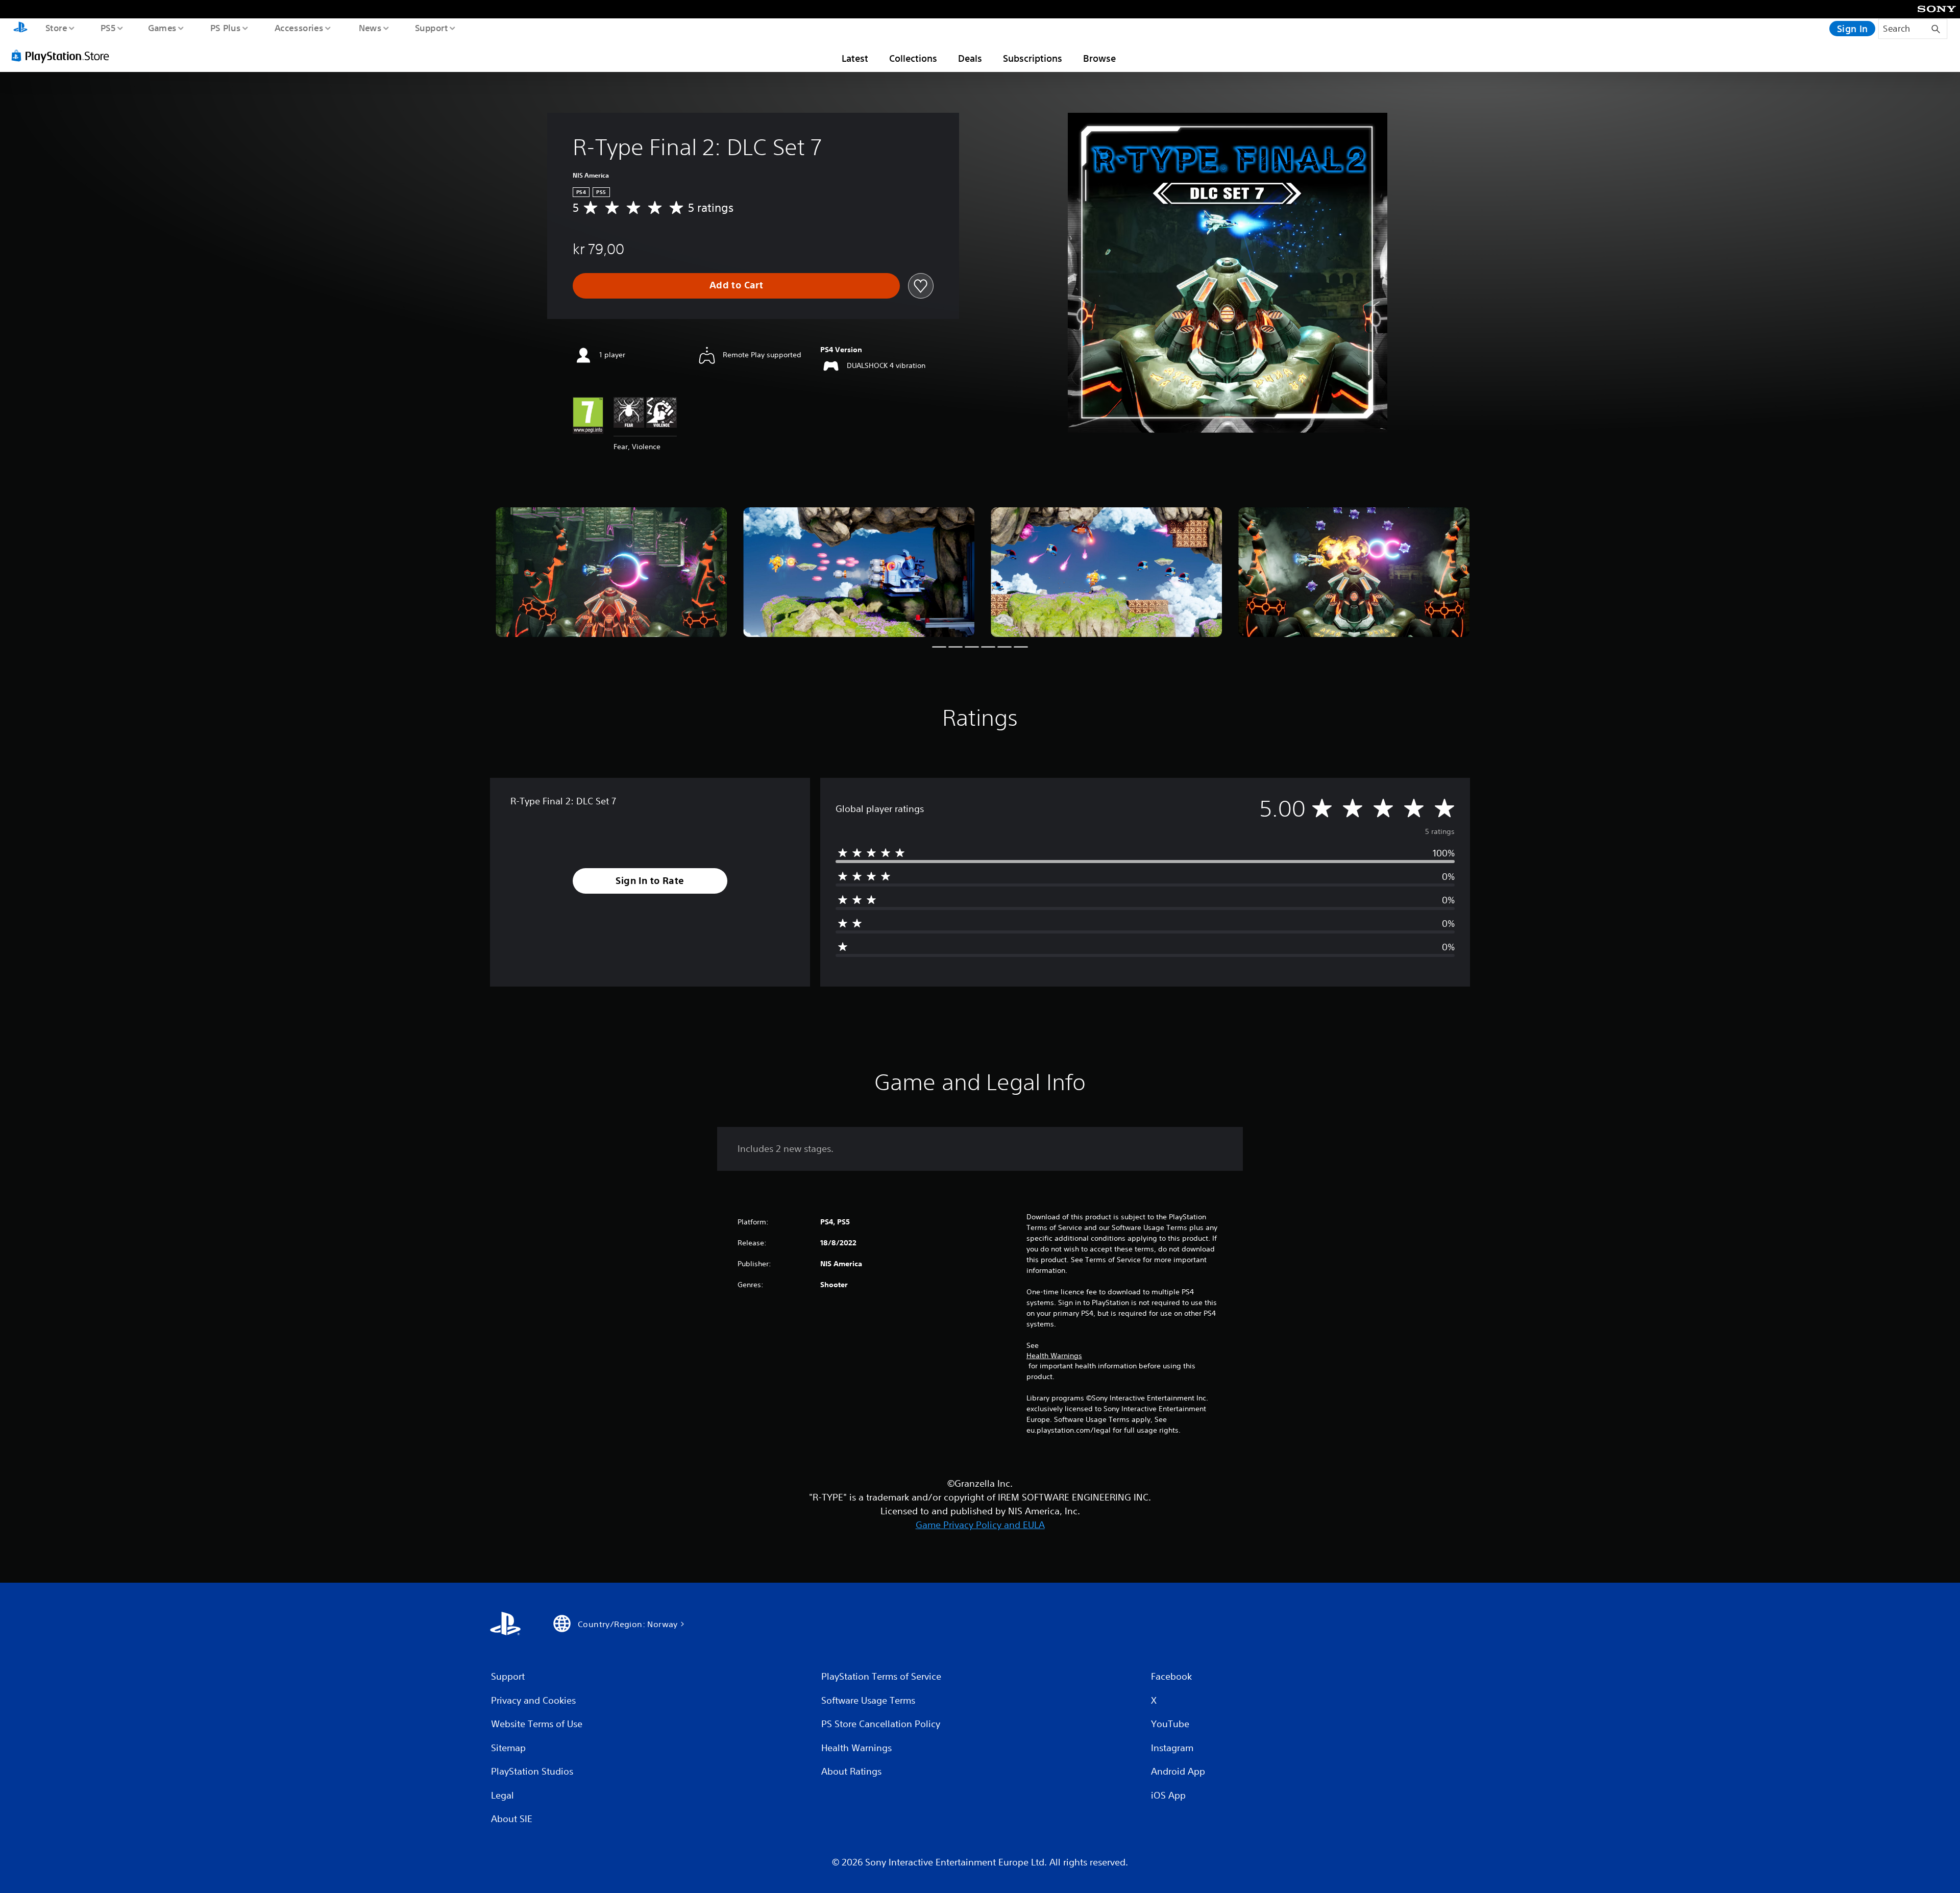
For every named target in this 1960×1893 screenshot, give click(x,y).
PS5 (108, 28)
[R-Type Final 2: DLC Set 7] (611, 572)
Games (162, 28)
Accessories (299, 28)
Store (56, 28)
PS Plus (225, 28)
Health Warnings (1054, 1356)
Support (431, 28)
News (370, 28)
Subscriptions (1033, 58)
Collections (913, 58)
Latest (855, 58)
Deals (970, 58)
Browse (1099, 58)
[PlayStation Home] (20, 29)
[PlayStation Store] (64, 56)
